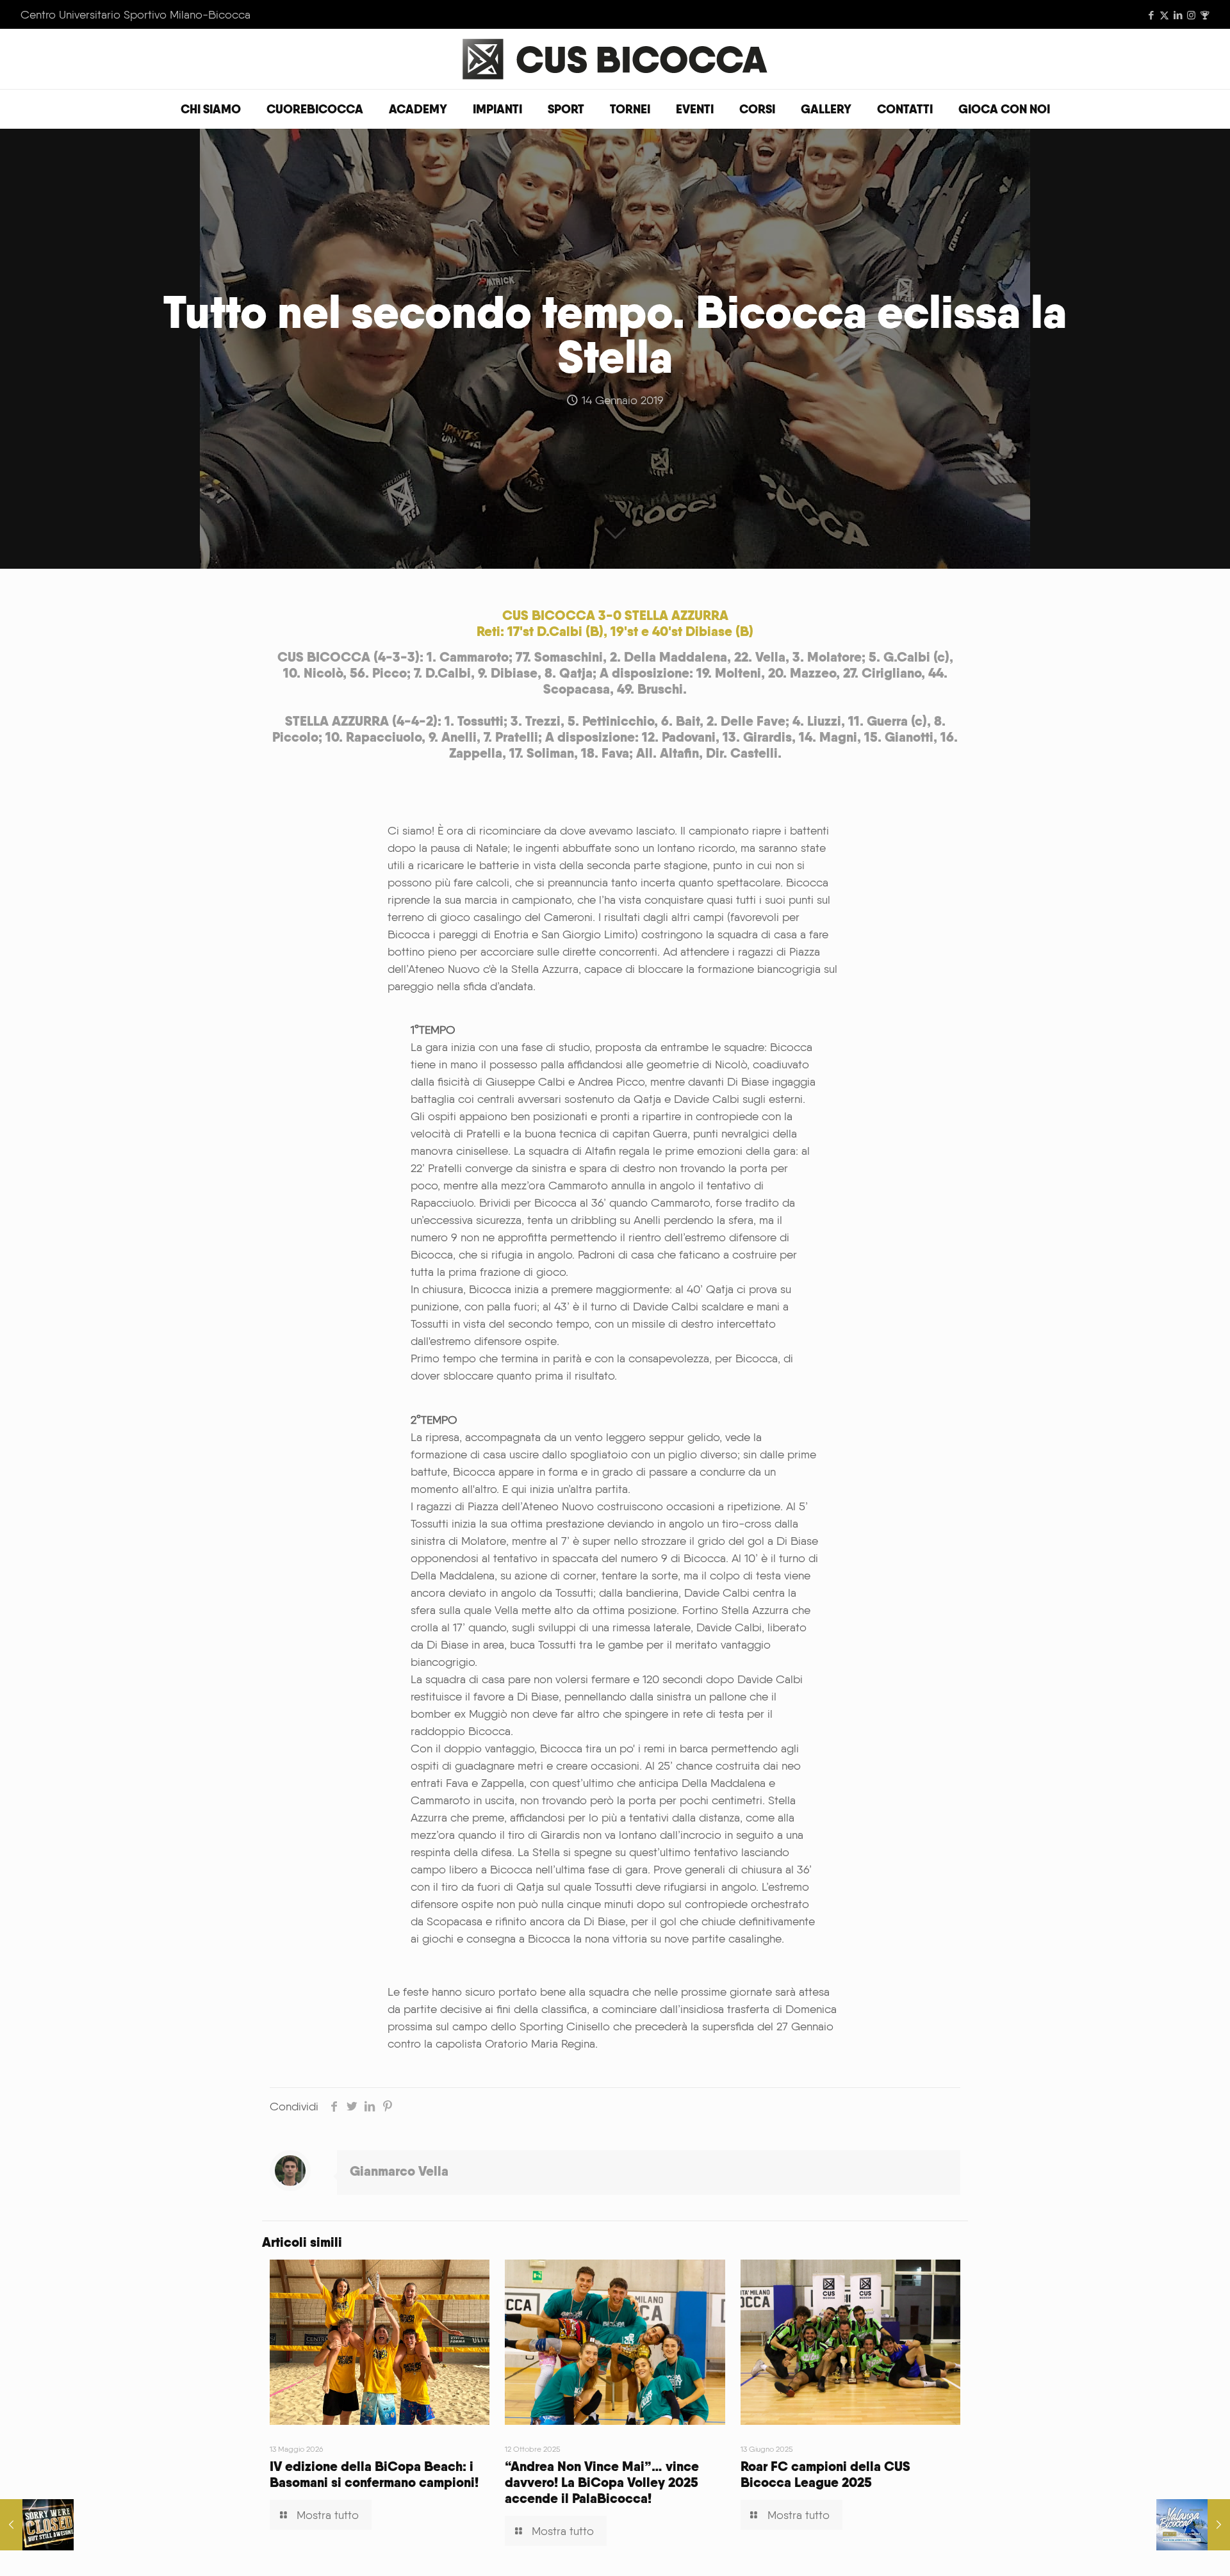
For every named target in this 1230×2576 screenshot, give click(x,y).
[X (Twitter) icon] (1164, 15)
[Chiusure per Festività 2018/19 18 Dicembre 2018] (37, 2525)
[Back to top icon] (1168, 2550)
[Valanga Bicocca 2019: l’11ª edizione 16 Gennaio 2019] (1193, 2525)
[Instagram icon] (1191, 15)
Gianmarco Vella (399, 2171)
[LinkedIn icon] (1178, 15)
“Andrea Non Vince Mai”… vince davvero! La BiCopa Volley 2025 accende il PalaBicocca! (602, 2482)
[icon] (1205, 15)
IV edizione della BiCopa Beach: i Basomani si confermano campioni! (374, 2474)
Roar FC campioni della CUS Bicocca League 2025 (825, 2474)
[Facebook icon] (1151, 15)
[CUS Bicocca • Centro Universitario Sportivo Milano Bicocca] (615, 59)
